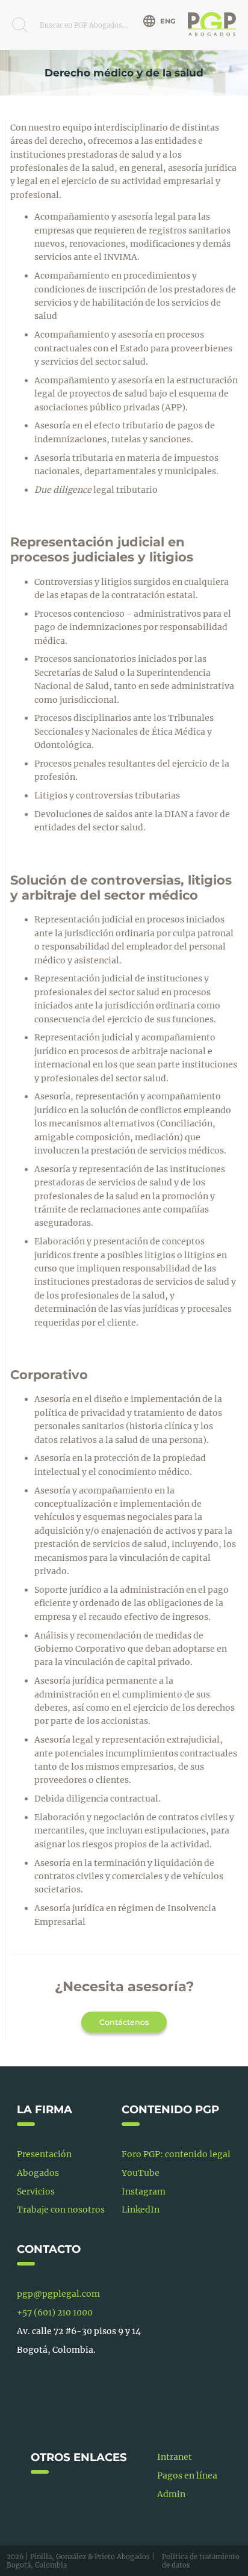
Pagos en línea (187, 2476)
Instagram (144, 2191)
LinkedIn (141, 2210)
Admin (171, 2494)
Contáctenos (124, 2022)
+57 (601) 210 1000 (55, 2312)
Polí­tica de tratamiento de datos (201, 2561)
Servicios (36, 2191)
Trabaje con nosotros (61, 2210)
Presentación (44, 2154)
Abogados (38, 2173)
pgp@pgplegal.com (58, 2294)
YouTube (141, 2173)
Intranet (175, 2457)
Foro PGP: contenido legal (176, 2154)
